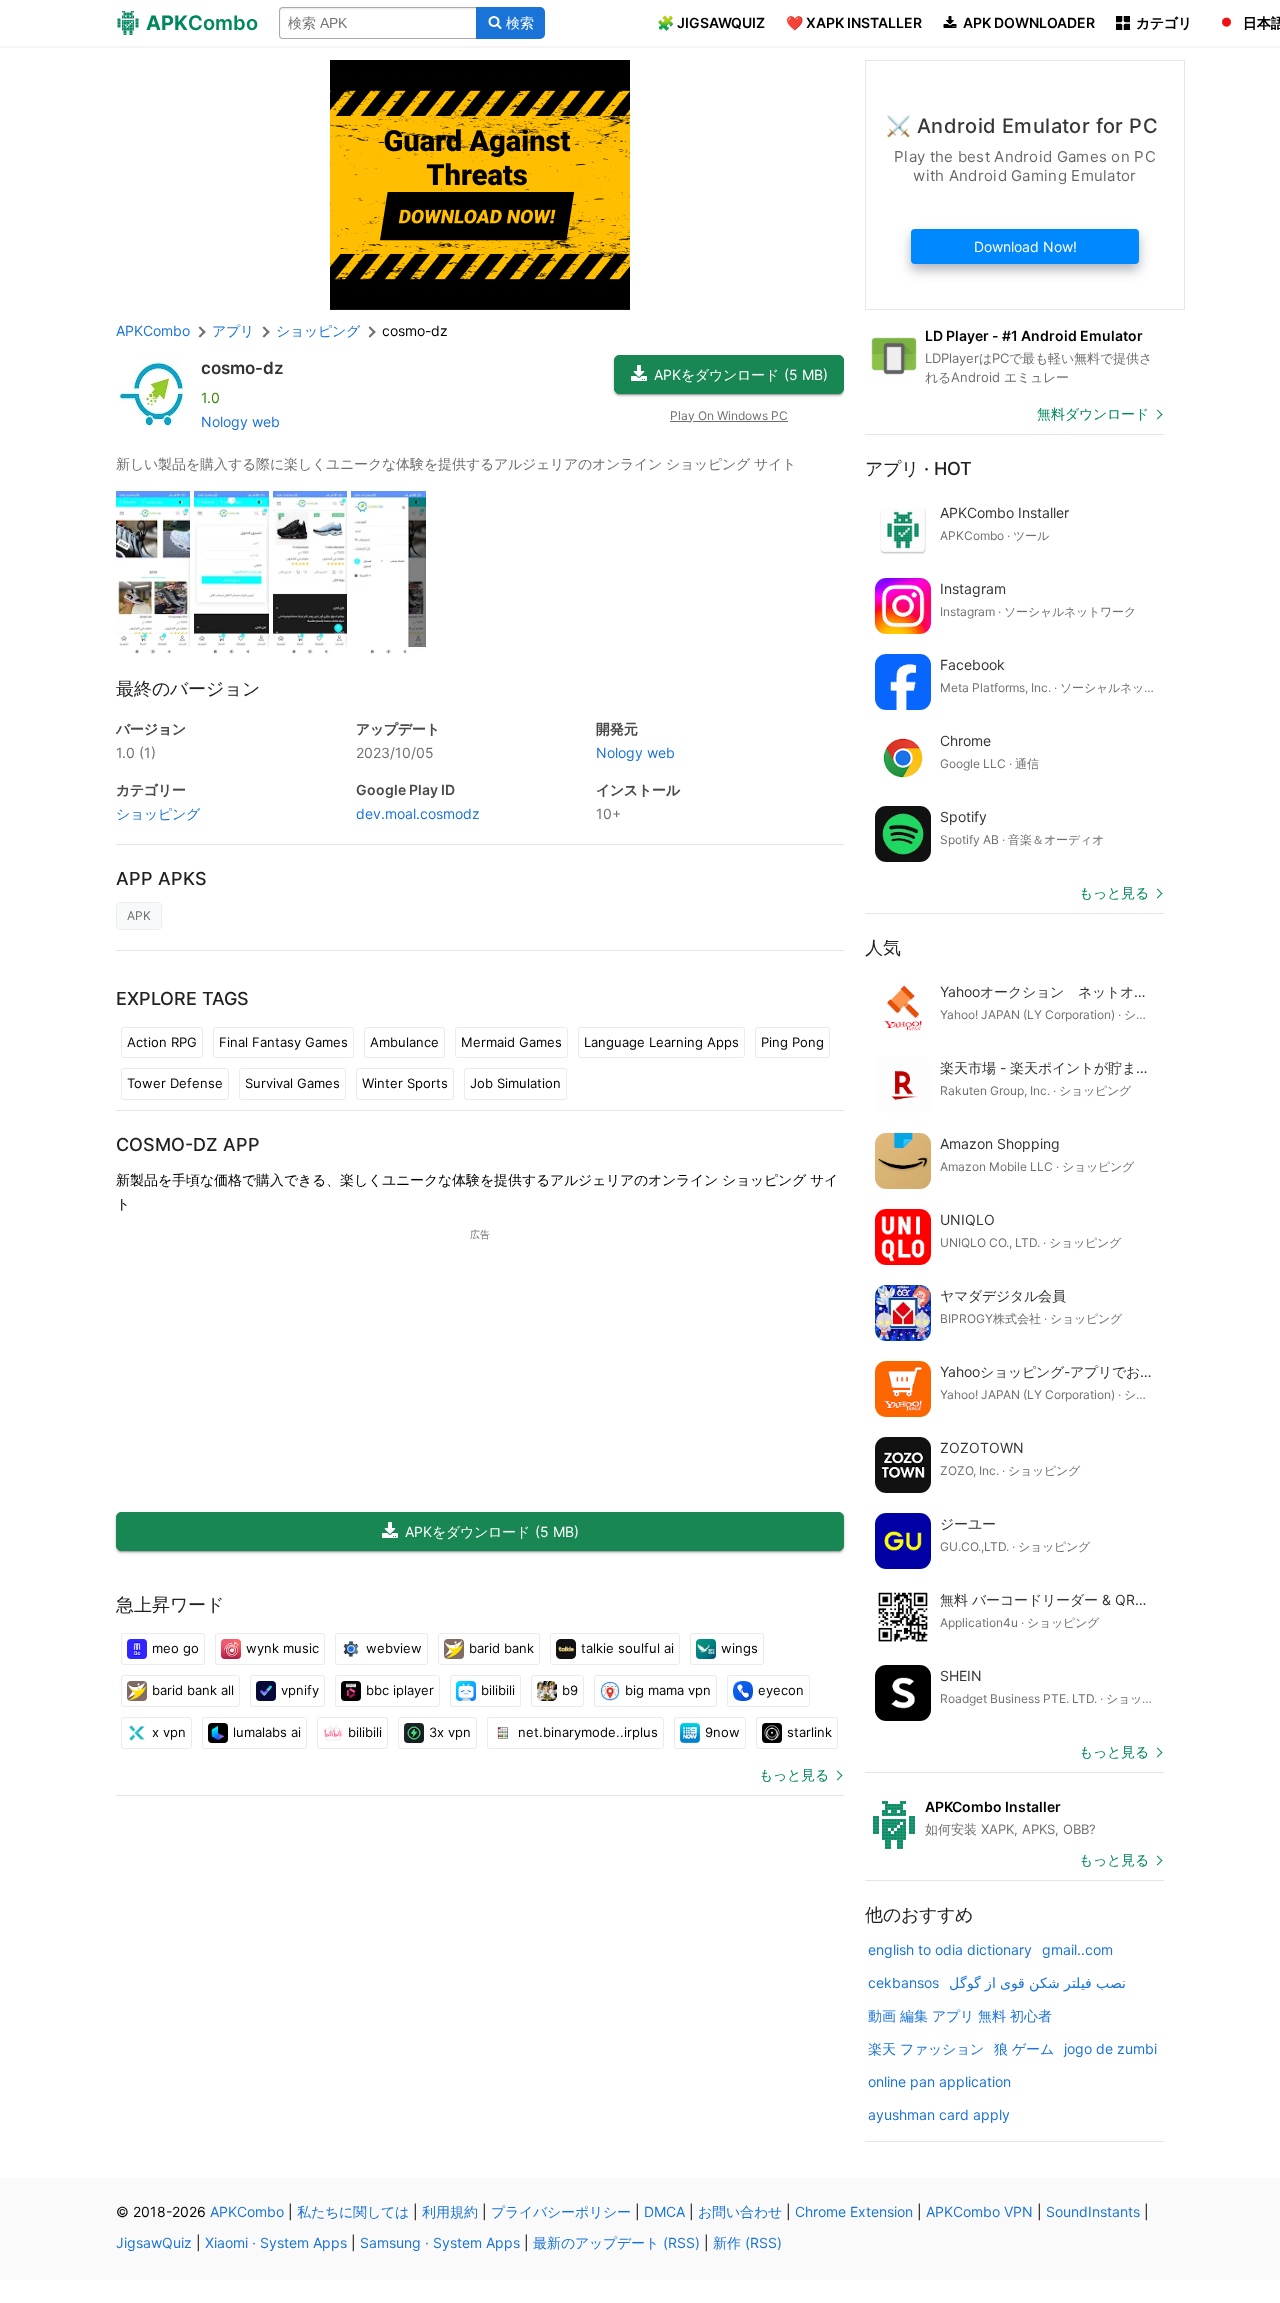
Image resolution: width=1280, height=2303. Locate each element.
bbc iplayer (400, 1690)
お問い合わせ (740, 2211)
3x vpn (450, 1732)
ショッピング (158, 813)
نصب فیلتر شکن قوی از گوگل (1037, 1982)
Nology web (240, 421)
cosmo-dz (242, 368)
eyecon (781, 1690)
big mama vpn (668, 1690)
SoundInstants (1093, 2211)
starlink (809, 1732)
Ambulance (404, 1042)
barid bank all (193, 1690)
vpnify (300, 1690)
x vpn (169, 1732)
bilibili (498, 1690)
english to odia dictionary (950, 1949)
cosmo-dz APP (188, 1144)
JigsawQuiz (154, 2242)
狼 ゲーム (1024, 2048)
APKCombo (153, 330)
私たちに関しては (353, 2211)
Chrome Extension (854, 2211)
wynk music (282, 1648)
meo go (175, 1648)
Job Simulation (515, 1083)
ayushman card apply (939, 2114)
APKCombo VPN (979, 2211)
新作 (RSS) (747, 2242)
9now (722, 1732)
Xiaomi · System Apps (276, 2242)
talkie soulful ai (627, 1648)
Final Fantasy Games (283, 1042)
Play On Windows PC (729, 415)
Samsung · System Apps (440, 2242)
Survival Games (292, 1083)
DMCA (664, 2211)
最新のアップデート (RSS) (616, 2242)
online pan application (939, 2081)
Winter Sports (405, 1083)
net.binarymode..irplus (588, 1732)
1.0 (136, 752)
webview (394, 1648)
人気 (883, 947)
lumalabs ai (267, 1732)
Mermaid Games (511, 1042)
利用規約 (450, 2211)
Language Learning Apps (661, 1042)
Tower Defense (175, 1083)
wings (739, 1648)
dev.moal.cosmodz (418, 813)
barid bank (501, 1648)
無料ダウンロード (1093, 413)
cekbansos (903, 1982)
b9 (570, 1690)
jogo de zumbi (1110, 2048)
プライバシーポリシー (561, 2211)
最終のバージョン (188, 688)
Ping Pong (792, 1042)
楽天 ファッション (926, 2048)
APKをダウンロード (741, 374)
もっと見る (794, 1774)
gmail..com (1077, 1949)
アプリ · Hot (918, 468)
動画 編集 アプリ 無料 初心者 (960, 2015)
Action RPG (162, 1042)
